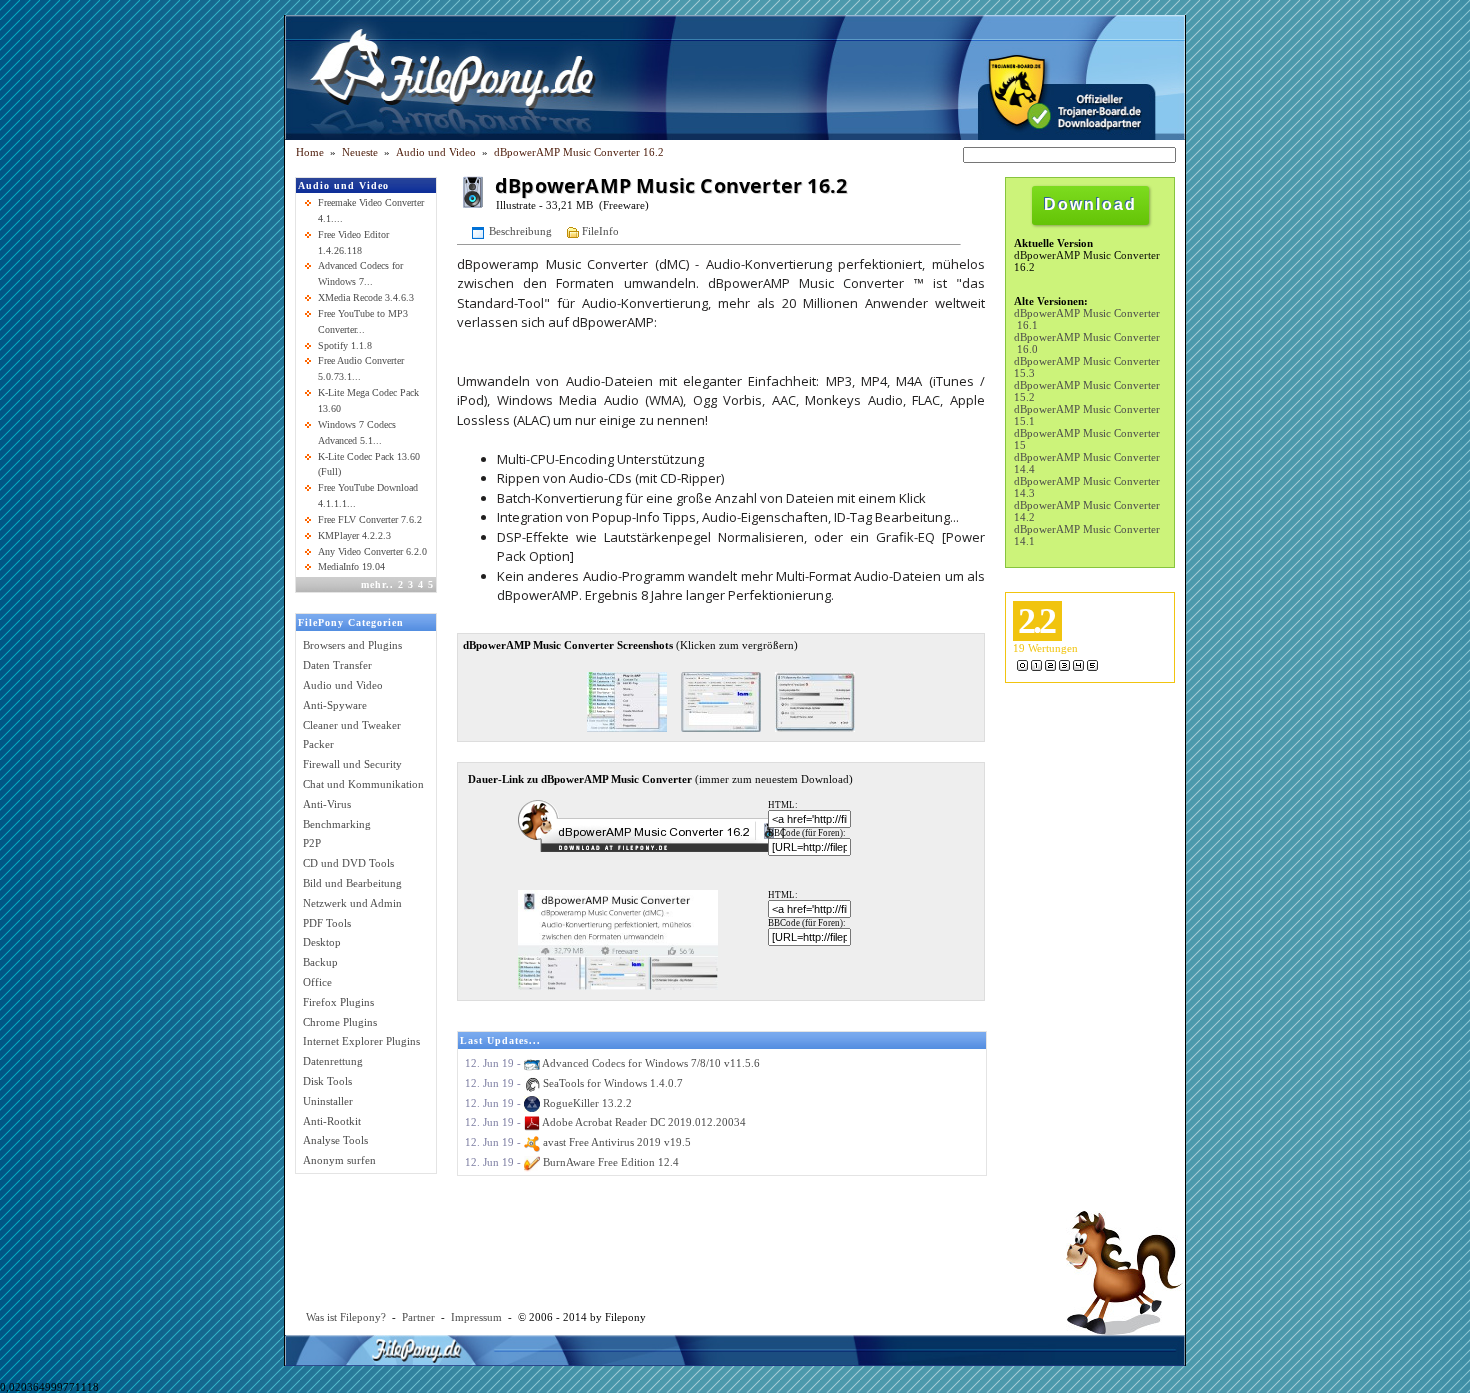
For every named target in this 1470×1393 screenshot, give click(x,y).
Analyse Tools (335, 1140)
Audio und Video (343, 185)
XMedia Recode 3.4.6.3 (366, 297)
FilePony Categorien (351, 622)
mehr (373, 584)
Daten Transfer (337, 665)
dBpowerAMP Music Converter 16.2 (579, 152)
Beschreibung (520, 230)
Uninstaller (328, 1101)
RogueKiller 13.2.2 (587, 1103)
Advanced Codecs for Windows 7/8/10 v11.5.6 (651, 1063)
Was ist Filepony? (346, 1317)
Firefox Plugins (338, 1002)
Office (317, 982)
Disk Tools (327, 1081)
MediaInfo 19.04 (351, 566)
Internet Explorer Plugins (361, 1041)
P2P (312, 843)
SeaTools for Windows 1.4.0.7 (613, 1083)
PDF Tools (327, 923)
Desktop (322, 942)
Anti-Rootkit (332, 1121)
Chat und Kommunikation (363, 784)
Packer (318, 744)
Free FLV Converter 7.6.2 (370, 519)
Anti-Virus (327, 804)
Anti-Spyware (335, 705)
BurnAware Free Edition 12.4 (611, 1162)
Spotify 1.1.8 (345, 345)
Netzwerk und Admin (352, 903)
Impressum (476, 1317)
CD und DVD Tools (348, 863)
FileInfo (600, 230)
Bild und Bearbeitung (352, 883)
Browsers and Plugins (352, 645)
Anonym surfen (339, 1160)
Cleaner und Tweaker (352, 725)
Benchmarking (337, 824)
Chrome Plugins (340, 1022)
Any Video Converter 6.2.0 (372, 551)
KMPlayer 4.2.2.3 (354, 535)
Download (1090, 204)
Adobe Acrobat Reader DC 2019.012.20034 (644, 1122)
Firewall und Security (352, 764)
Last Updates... (500, 1040)
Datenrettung (333, 1061)
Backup (320, 962)
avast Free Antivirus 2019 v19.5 (617, 1142)
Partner (418, 1317)
